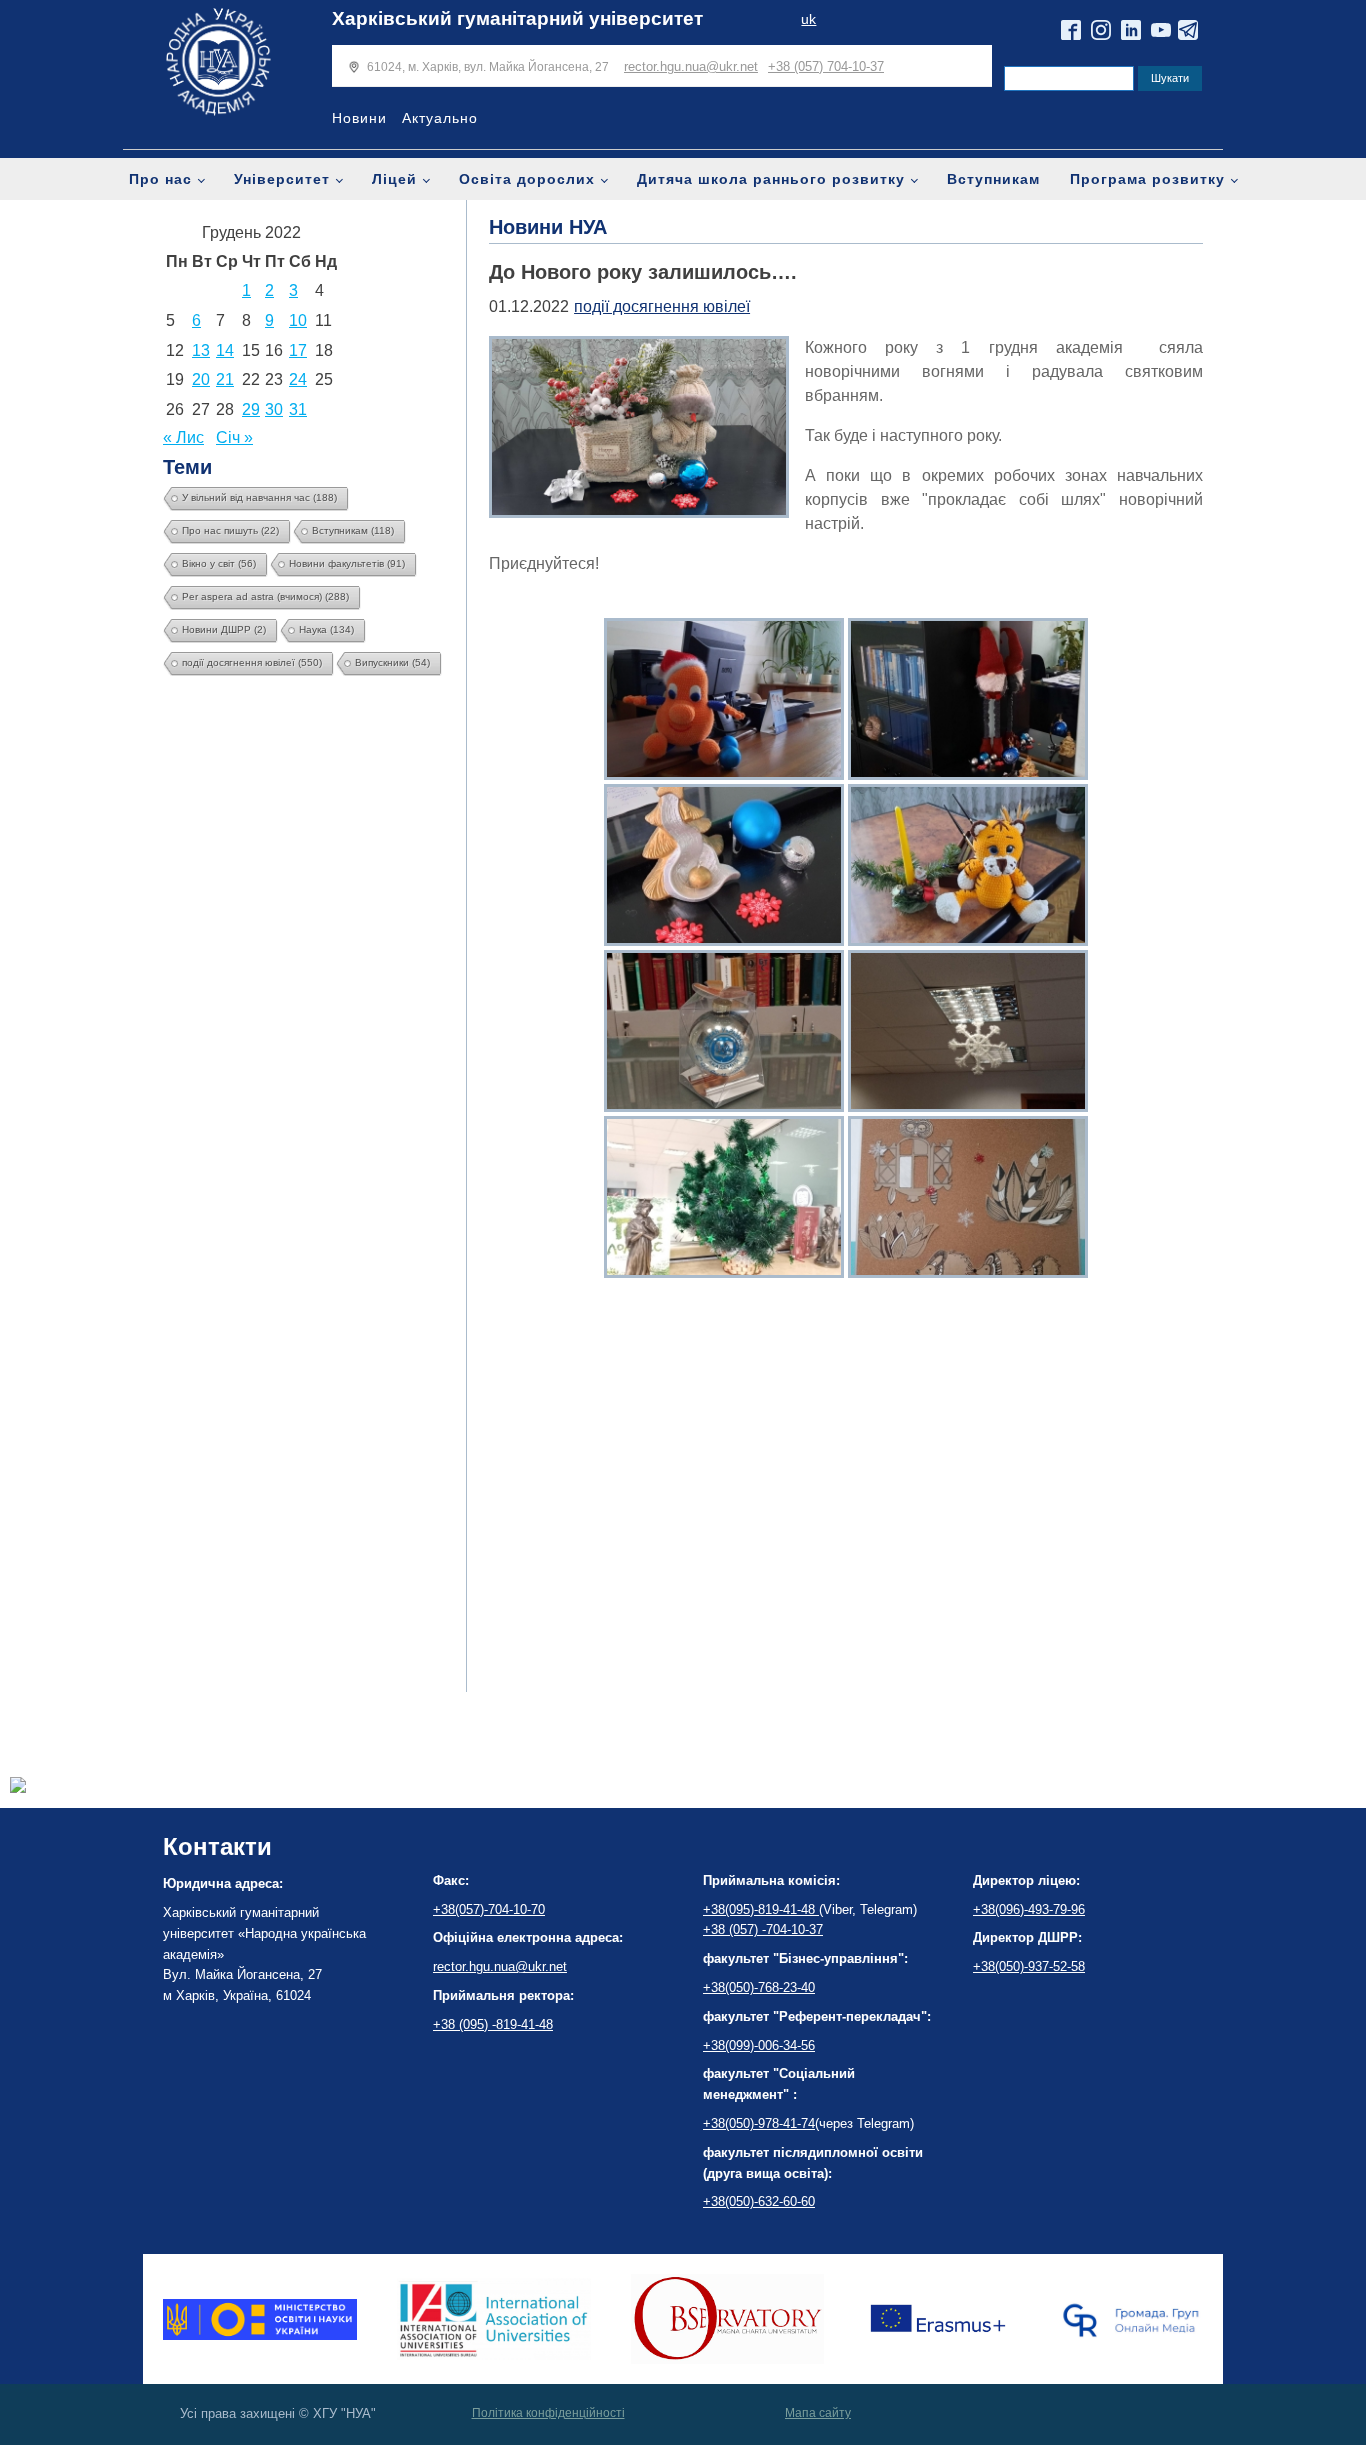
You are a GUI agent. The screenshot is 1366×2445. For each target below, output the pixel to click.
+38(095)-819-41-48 (761, 1909)
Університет (282, 179)
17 (298, 350)
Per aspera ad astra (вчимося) (265, 596)
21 (225, 379)
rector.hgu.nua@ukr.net (691, 66)
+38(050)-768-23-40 (759, 1987)
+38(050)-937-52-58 (1029, 1966)
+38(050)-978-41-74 (759, 2123)
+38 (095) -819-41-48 (493, 2024)
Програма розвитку (1147, 179)
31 (298, 409)
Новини (359, 118)
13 (201, 350)
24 (298, 379)
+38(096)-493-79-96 (1029, 1909)
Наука (326, 629)
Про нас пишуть (230, 530)
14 (225, 350)
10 (298, 320)
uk (808, 19)
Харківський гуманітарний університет (517, 18)
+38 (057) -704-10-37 (763, 1929)
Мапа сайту (818, 2413)
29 (251, 409)
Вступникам (993, 179)
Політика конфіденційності (548, 2413)
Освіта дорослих (527, 179)
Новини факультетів (347, 563)
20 (201, 379)
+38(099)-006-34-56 (759, 2045)
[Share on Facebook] (18, 1787)
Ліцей (394, 179)
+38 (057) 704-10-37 (826, 66)
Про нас (160, 179)
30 (274, 409)
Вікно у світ (219, 563)
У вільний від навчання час (259, 497)
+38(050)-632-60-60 (759, 2201)
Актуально (440, 118)
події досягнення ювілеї (252, 662)
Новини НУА (548, 227)
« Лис (183, 437)
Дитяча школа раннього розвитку (771, 179)
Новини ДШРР (224, 629)
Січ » (234, 437)
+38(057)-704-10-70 (489, 1909)
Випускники (392, 662)
